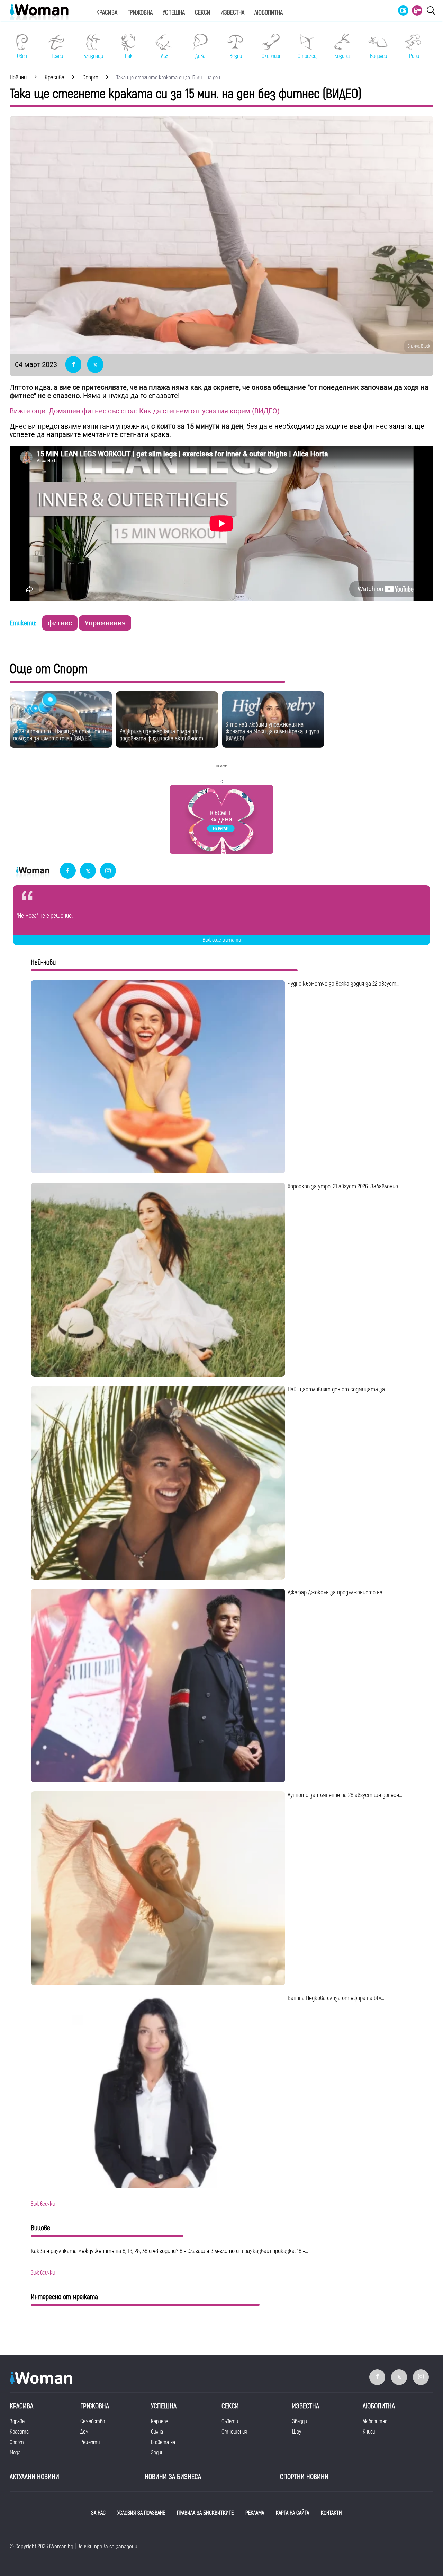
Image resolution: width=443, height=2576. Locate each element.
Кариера (160, 2421)
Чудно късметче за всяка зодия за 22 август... (343, 984)
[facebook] (68, 871)
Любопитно (375, 2421)
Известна (232, 13)
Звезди (300, 2421)
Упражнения (105, 623)
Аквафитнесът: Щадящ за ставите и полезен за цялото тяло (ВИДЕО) (60, 735)
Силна (157, 2432)
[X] (88, 871)
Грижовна (140, 13)
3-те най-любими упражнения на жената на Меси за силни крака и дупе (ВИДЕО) (272, 732)
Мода (15, 2453)
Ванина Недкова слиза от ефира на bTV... (336, 1998)
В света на (163, 2442)
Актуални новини (34, 2477)
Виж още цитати (222, 940)
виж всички (43, 2204)
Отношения (234, 2432)
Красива (107, 13)
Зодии (157, 2453)
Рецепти (90, 2442)
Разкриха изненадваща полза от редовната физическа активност (161, 735)
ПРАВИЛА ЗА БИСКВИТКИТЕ (205, 2513)
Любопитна (269, 13)
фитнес (60, 623)
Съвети (230, 2421)
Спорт (17, 2442)
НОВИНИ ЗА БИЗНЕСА (173, 2477)
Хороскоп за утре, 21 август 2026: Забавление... (344, 1186)
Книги (369, 2432)
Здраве (17, 2421)
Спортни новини (304, 2477)
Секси (203, 13)
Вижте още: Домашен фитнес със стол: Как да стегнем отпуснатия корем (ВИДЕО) (145, 411)
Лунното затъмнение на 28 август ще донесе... (345, 1795)
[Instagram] (108, 871)
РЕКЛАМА (255, 2513)
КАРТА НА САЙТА (292, 2513)
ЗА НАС (98, 2513)
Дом (84, 2432)
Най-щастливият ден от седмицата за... (338, 1390)
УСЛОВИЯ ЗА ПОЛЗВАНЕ (141, 2513)
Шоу (297, 2432)
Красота (19, 2432)
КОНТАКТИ (331, 2513)
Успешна (174, 13)
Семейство (93, 2421)
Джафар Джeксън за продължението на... (337, 1593)
